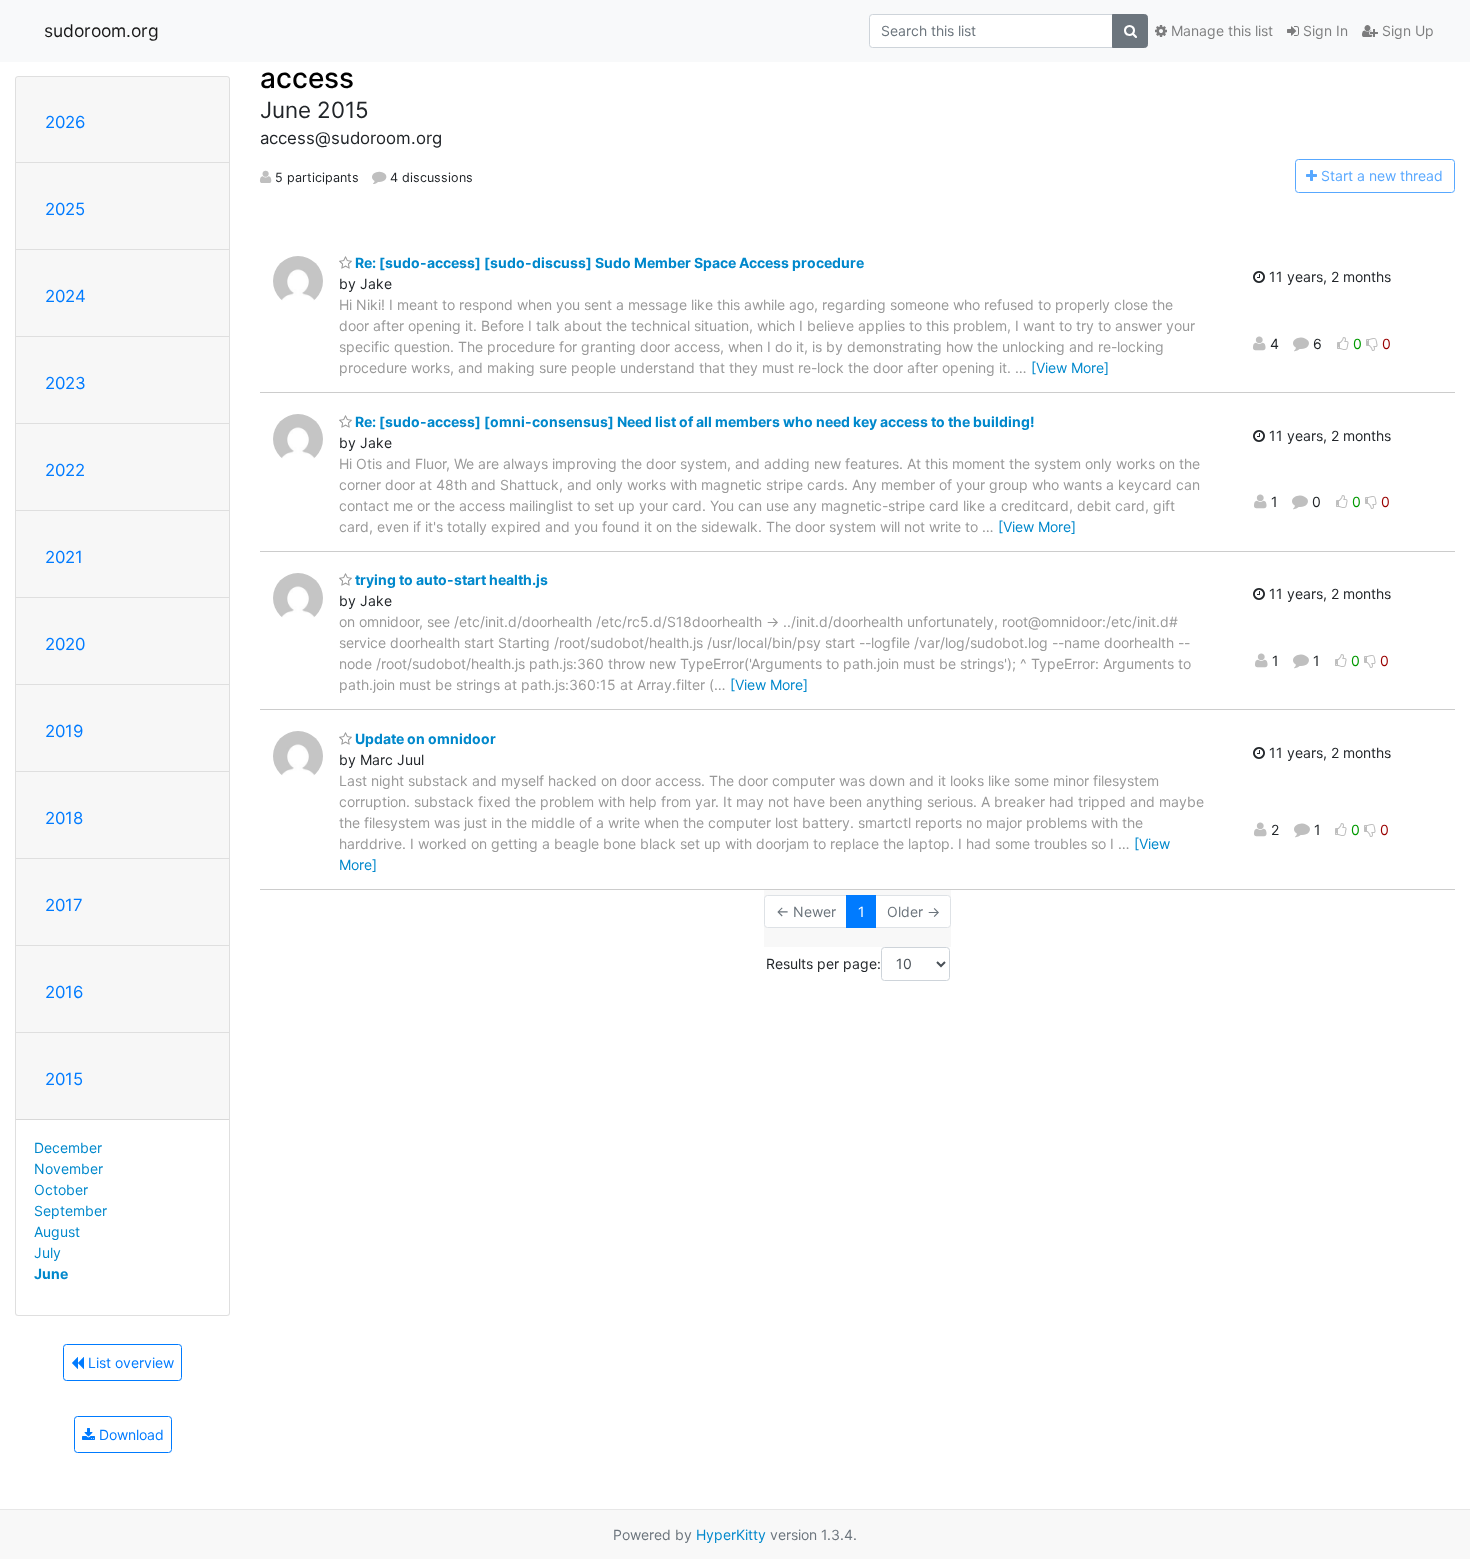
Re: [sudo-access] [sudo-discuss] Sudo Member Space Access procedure (608, 262)
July (47, 1252)
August (57, 1231)
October (61, 1189)
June (51, 1273)
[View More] (1070, 367)
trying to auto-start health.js (450, 579)
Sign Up (1406, 30)
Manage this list (1220, 30)
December (68, 1147)
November (68, 1168)
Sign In (1323, 30)
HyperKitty (731, 1534)
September (70, 1210)
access (307, 78)
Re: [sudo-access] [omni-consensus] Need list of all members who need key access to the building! (693, 421)
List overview (129, 1362)
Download (129, 1434)
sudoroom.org (101, 30)
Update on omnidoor (424, 738)
